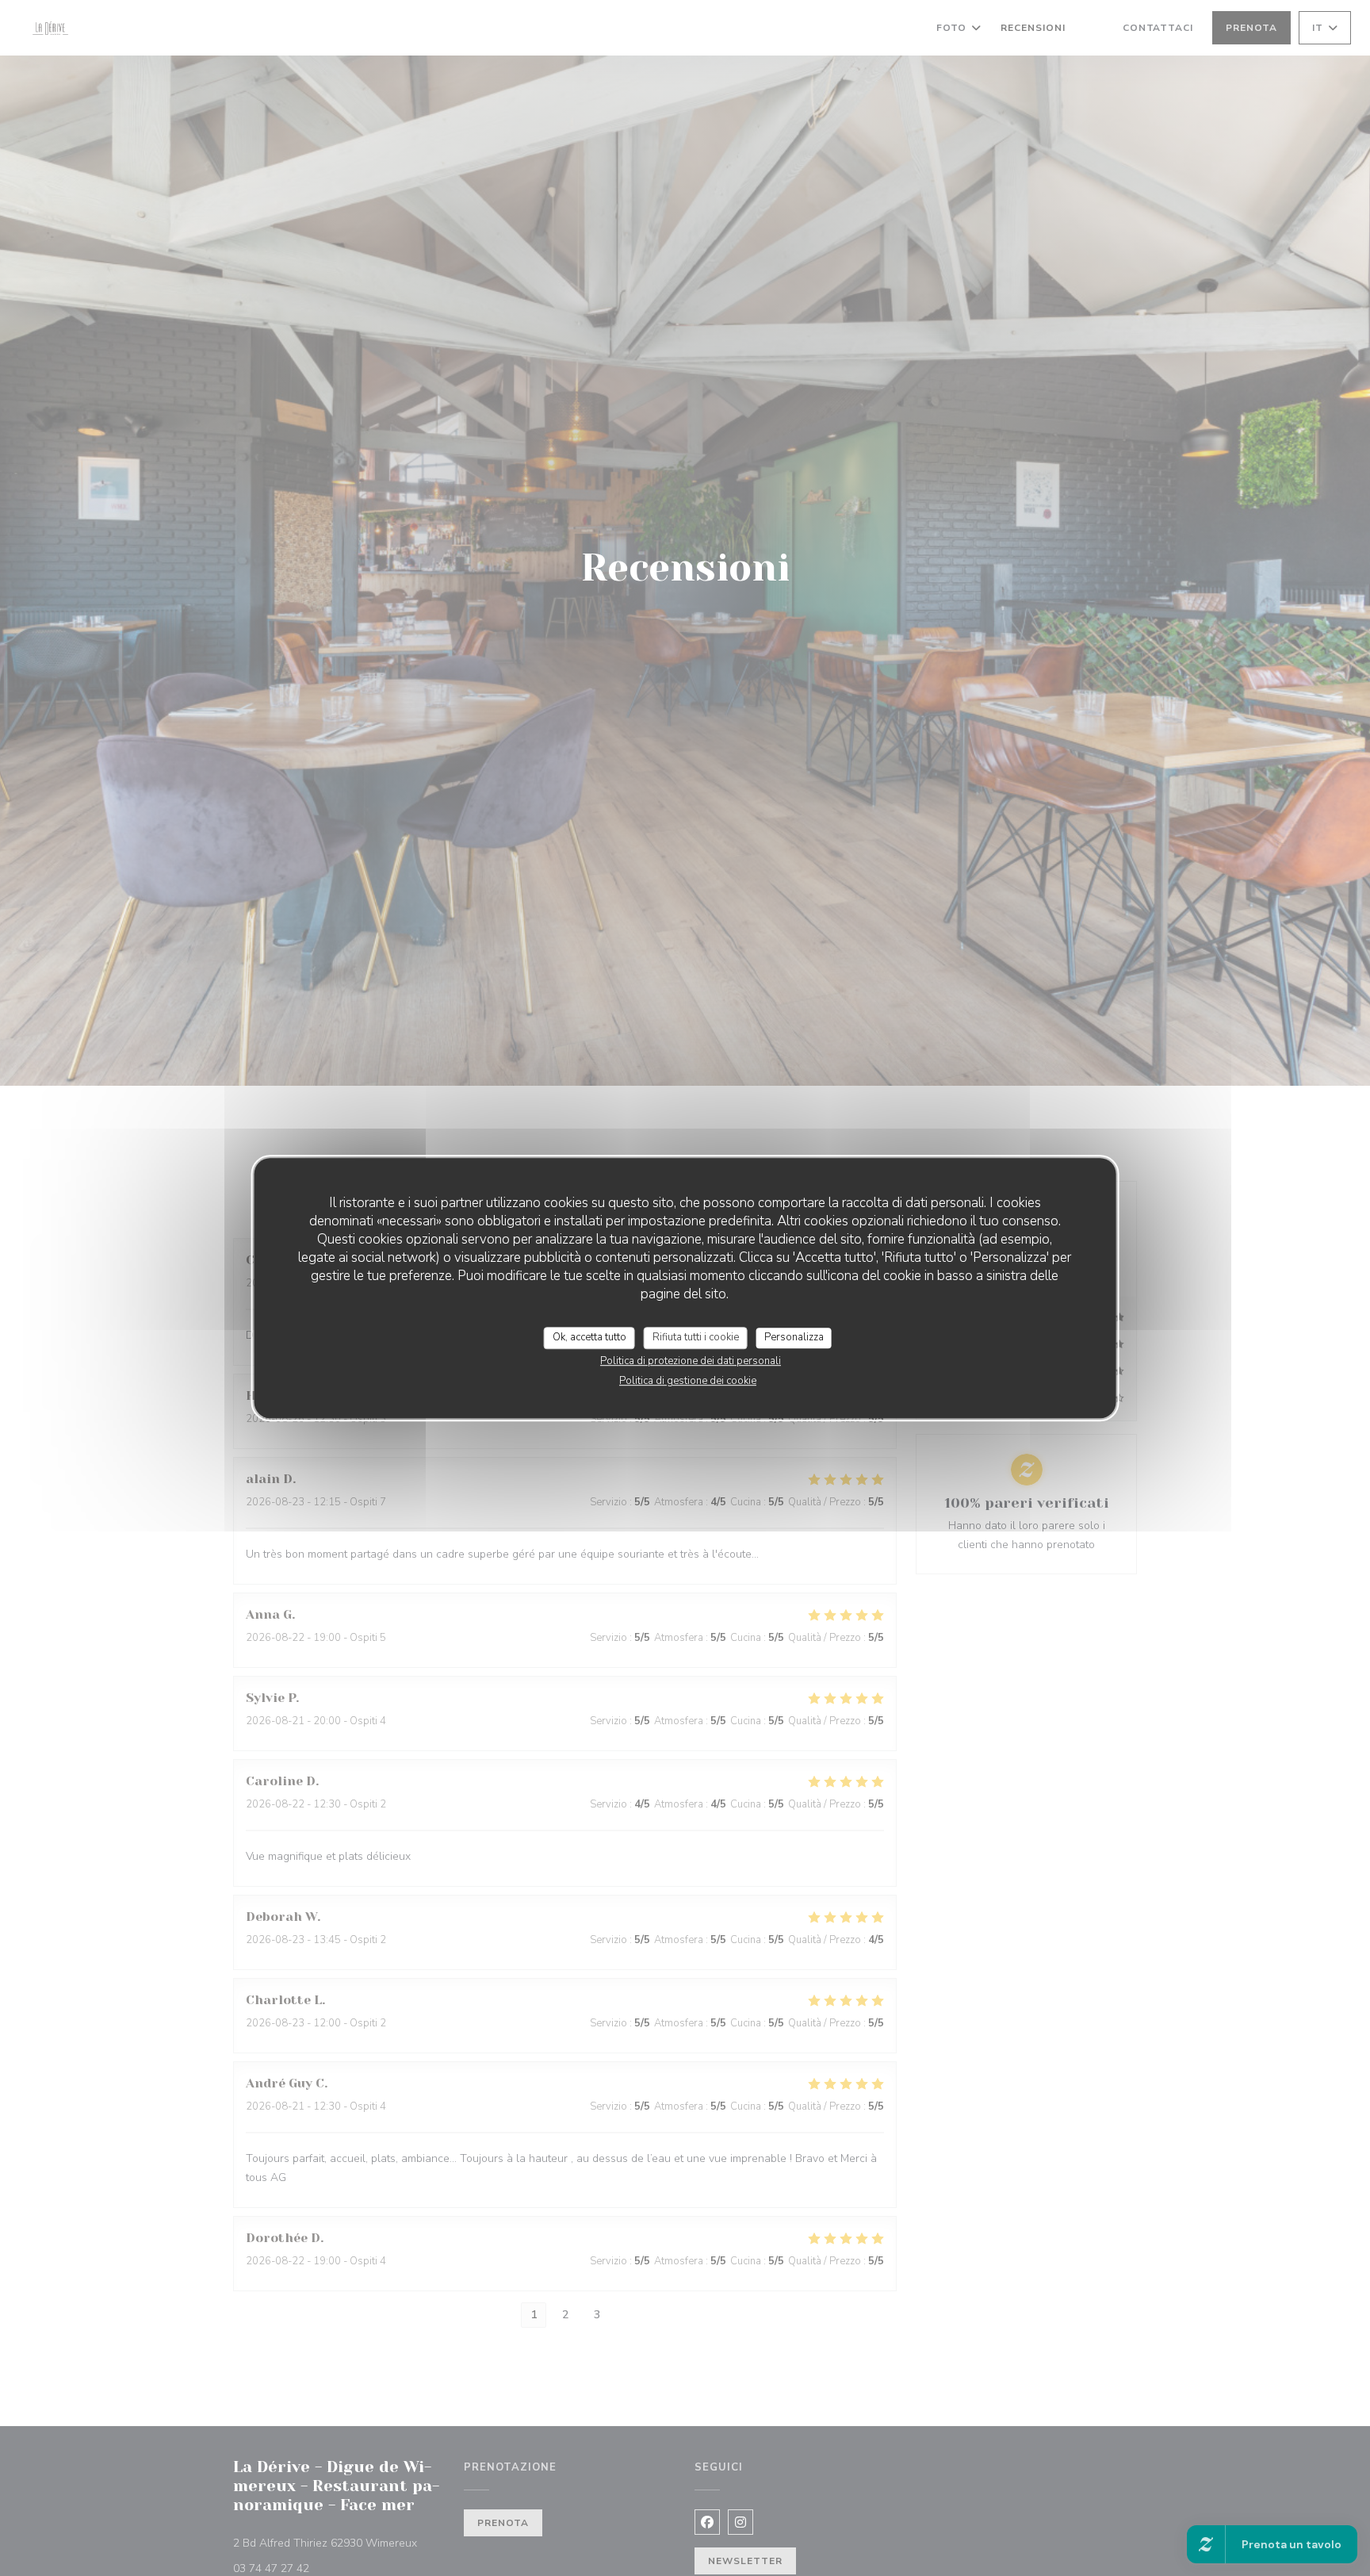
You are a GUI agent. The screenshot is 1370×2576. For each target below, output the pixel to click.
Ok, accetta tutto (589, 1337)
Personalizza (794, 1337)
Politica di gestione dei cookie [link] (688, 1381)
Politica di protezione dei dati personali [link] (691, 1361)
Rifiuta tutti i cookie (696, 1337)
